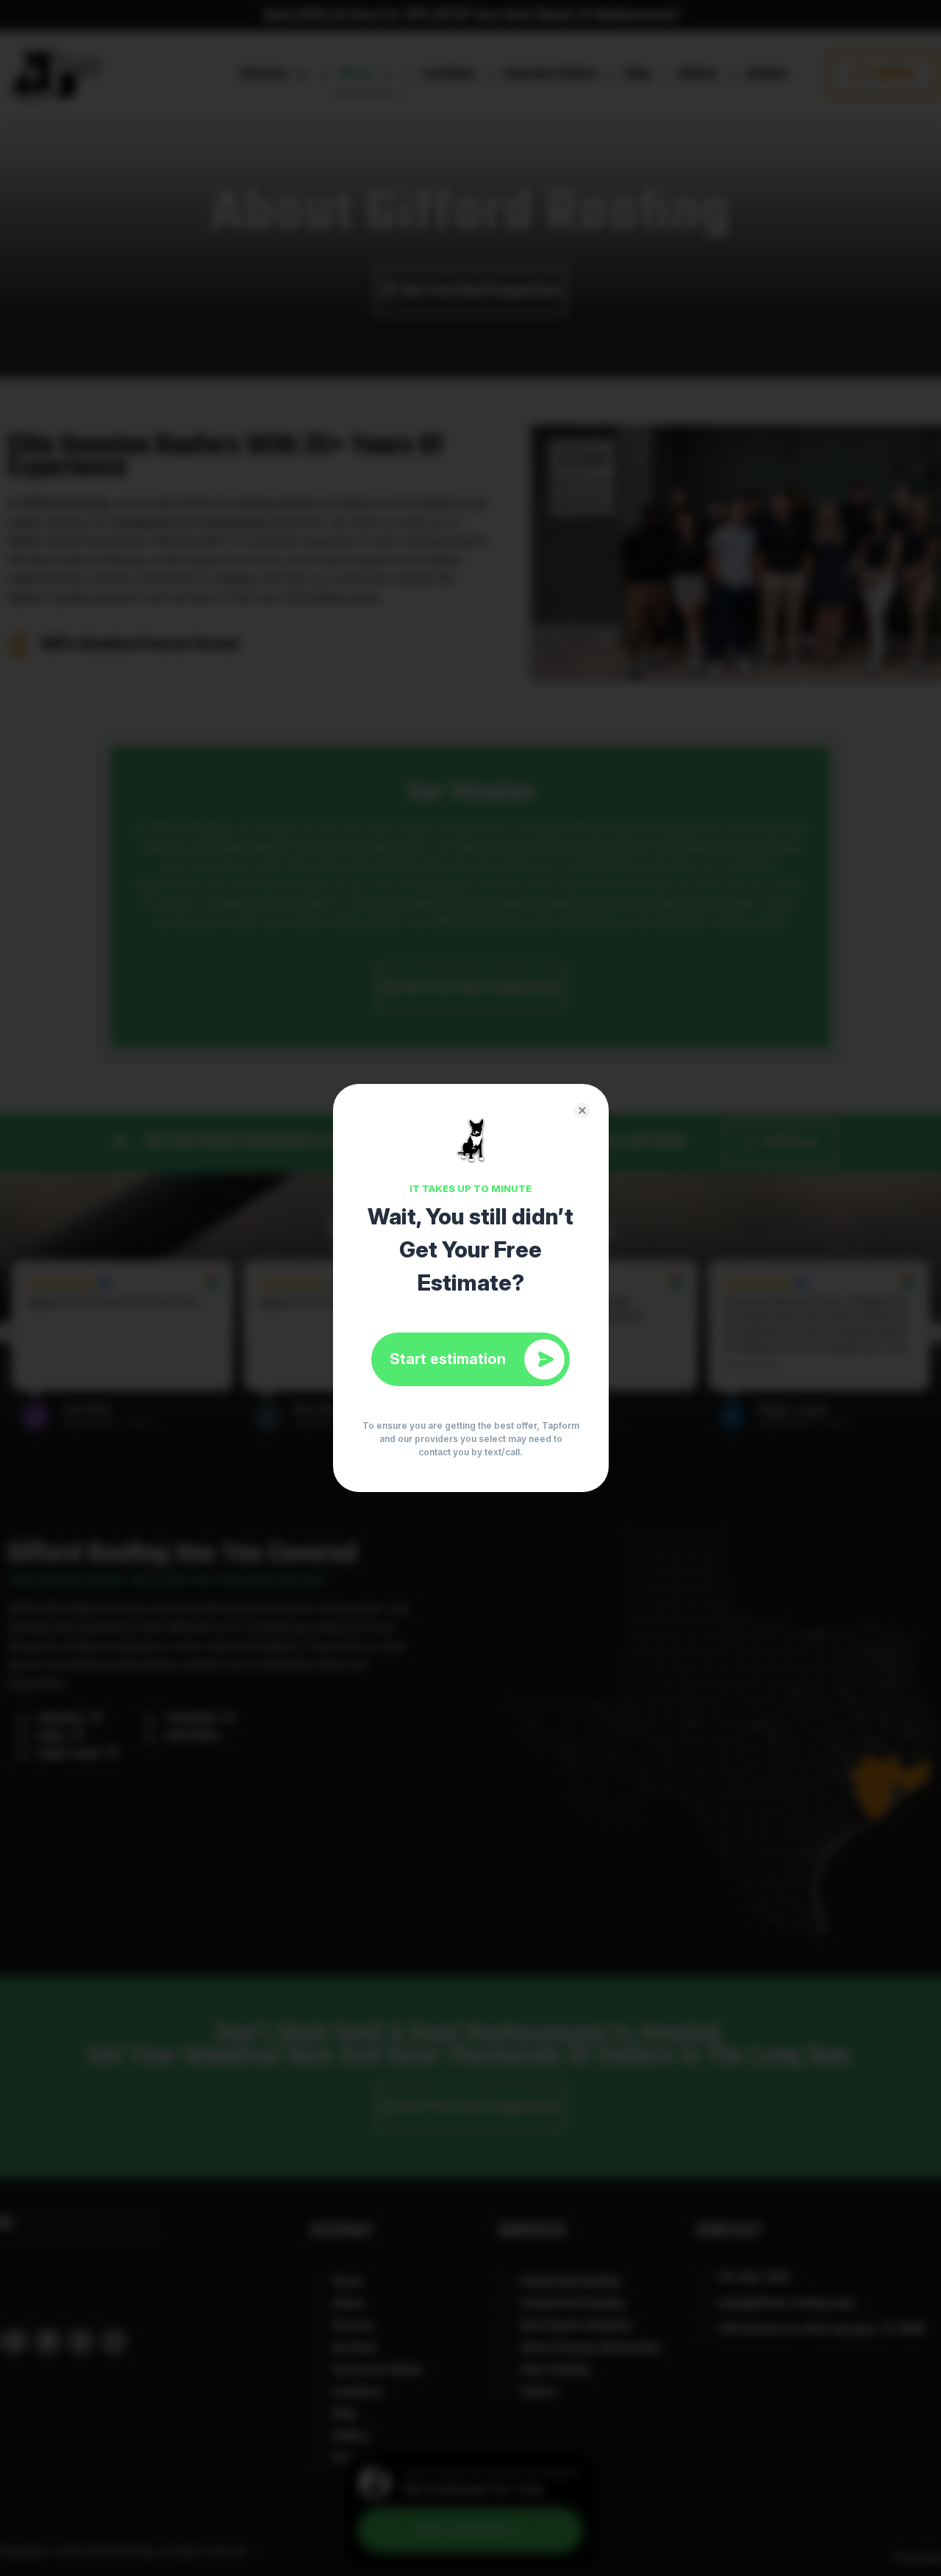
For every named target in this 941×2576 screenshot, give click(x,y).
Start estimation (448, 1359)
